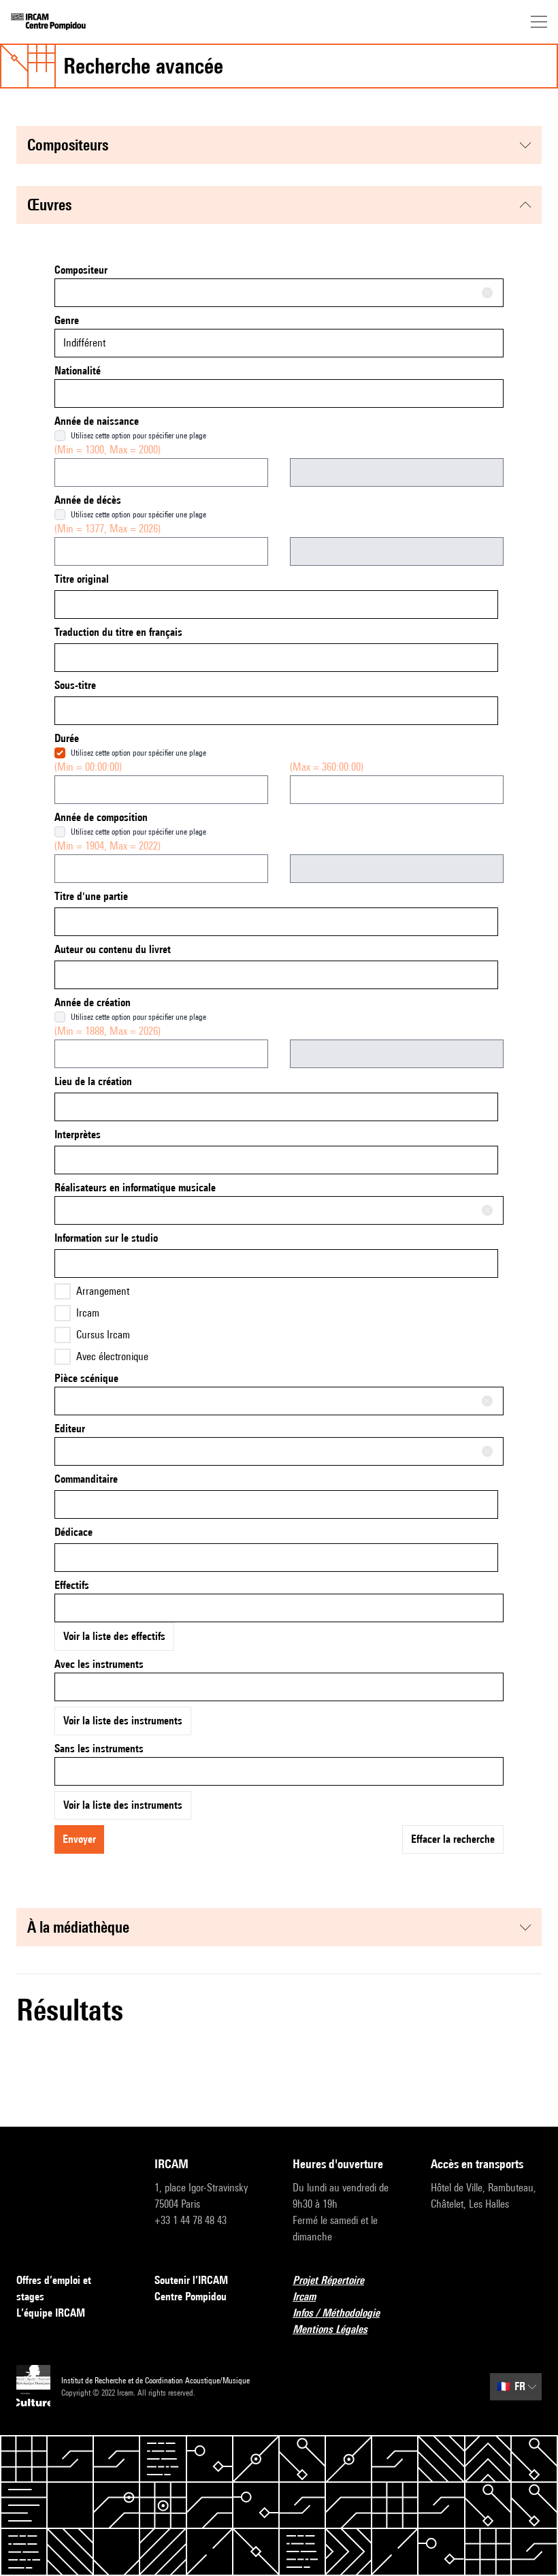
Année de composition (101, 817)
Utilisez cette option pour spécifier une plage (138, 435)
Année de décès (88, 500)
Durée (67, 738)
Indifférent (84, 343)
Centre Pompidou (191, 2297)
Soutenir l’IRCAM (191, 2280)
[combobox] (279, 293)
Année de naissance (97, 421)
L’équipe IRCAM (51, 2313)
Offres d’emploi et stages (54, 2288)
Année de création (93, 1002)
